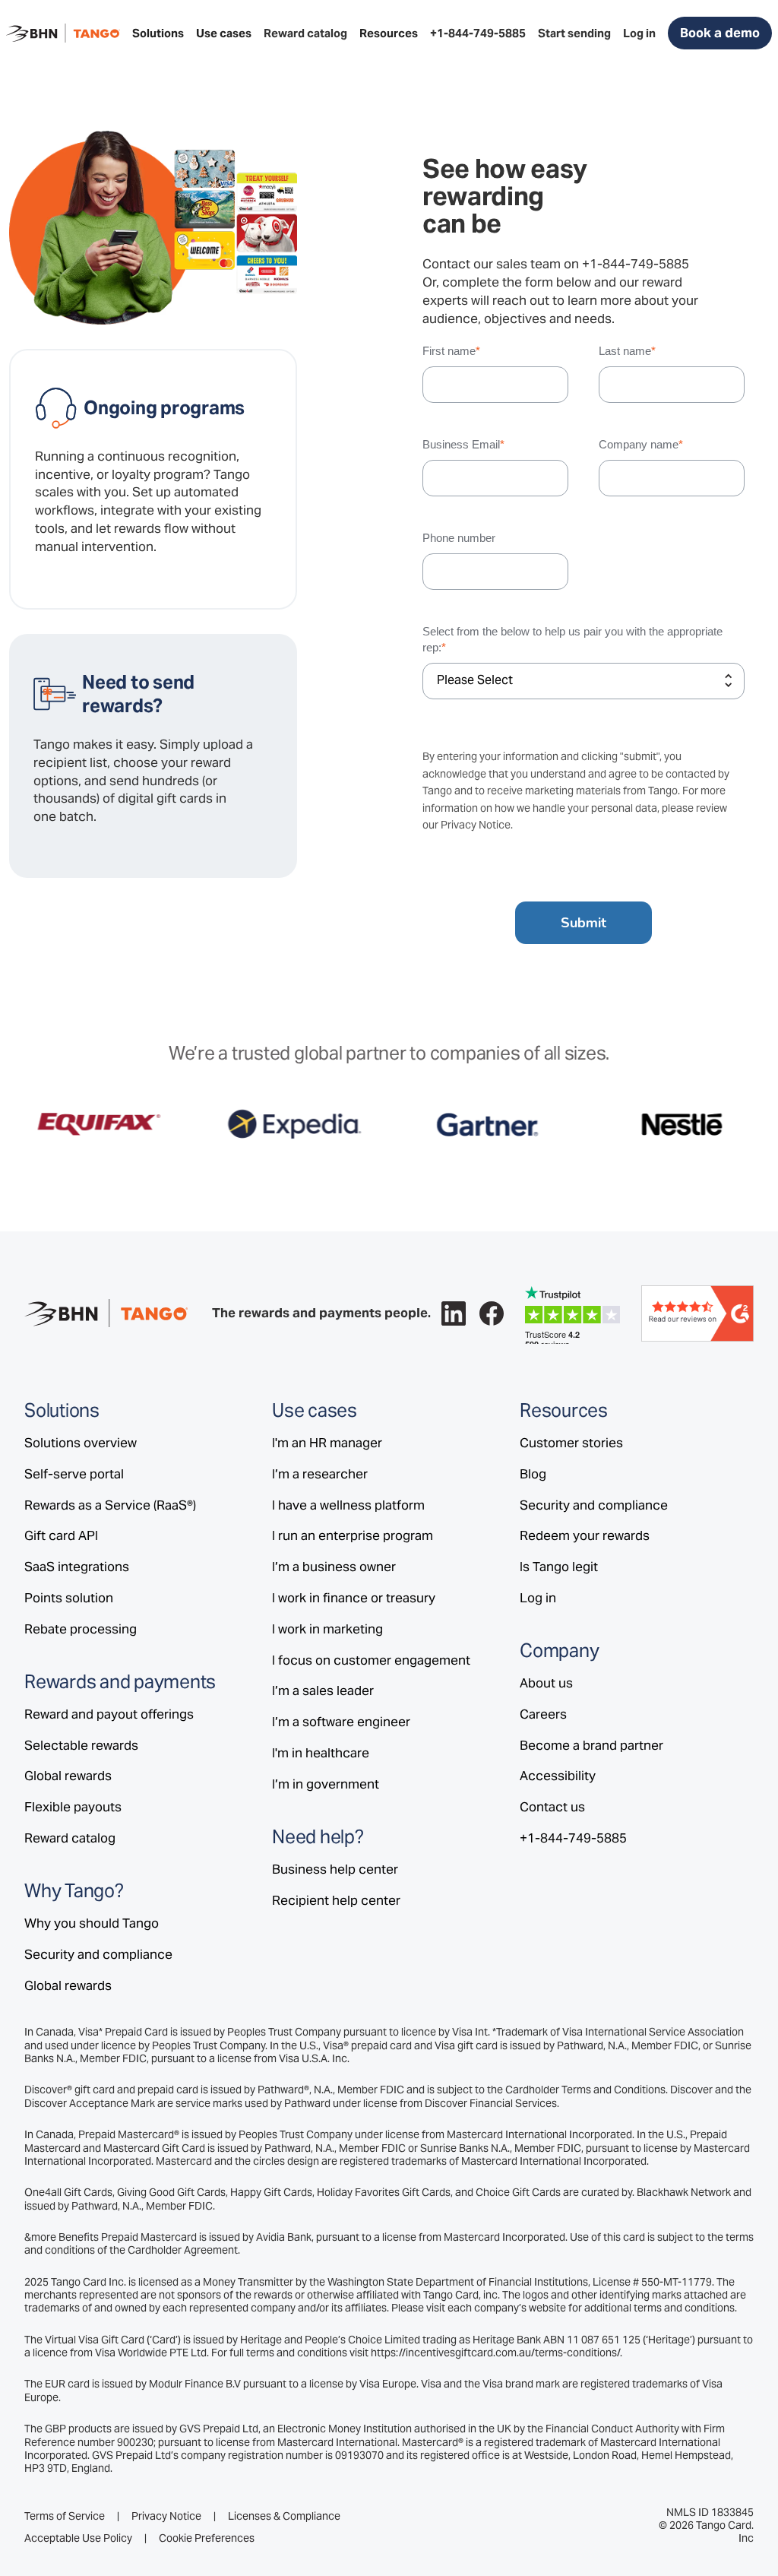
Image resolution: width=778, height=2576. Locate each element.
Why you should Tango (92, 1923)
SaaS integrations (77, 1567)
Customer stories (571, 1443)
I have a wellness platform (348, 1505)
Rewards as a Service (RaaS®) (110, 1505)
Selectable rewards (81, 1745)
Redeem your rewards (585, 1535)
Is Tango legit (559, 1567)
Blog (533, 1474)
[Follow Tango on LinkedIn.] (454, 1313)
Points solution (69, 1598)
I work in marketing (327, 1629)
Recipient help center (336, 1900)
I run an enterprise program (353, 1535)
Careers (543, 1714)
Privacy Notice (476, 825)
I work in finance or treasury (354, 1598)
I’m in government (326, 1784)
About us (546, 1683)
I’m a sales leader (323, 1690)
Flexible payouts (73, 1807)
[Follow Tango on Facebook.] (492, 1313)
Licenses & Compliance (284, 2516)
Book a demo (720, 33)
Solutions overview (81, 1443)
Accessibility (558, 1776)
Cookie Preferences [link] (207, 2538)
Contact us (552, 1807)
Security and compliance (98, 1954)
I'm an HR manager (327, 1443)
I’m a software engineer (341, 1722)
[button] (158, 33)
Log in (538, 1598)
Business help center (335, 1869)
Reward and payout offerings (109, 1714)
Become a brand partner (591, 1745)
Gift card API (61, 1535)
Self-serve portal (74, 1474)
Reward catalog (70, 1838)
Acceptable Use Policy (78, 2538)
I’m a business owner (334, 1567)
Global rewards (68, 1776)
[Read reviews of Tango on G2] (697, 1312)
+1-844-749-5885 (636, 264)
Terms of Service (65, 2516)
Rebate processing (81, 1629)
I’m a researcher (320, 1474)
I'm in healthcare (321, 1753)
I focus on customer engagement (371, 1660)
